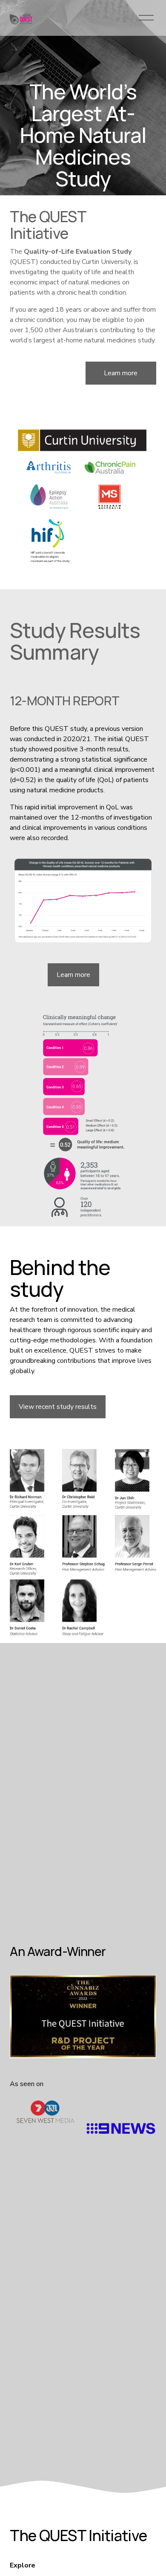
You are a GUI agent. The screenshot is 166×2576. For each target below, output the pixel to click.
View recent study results (58, 1407)
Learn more (121, 373)
